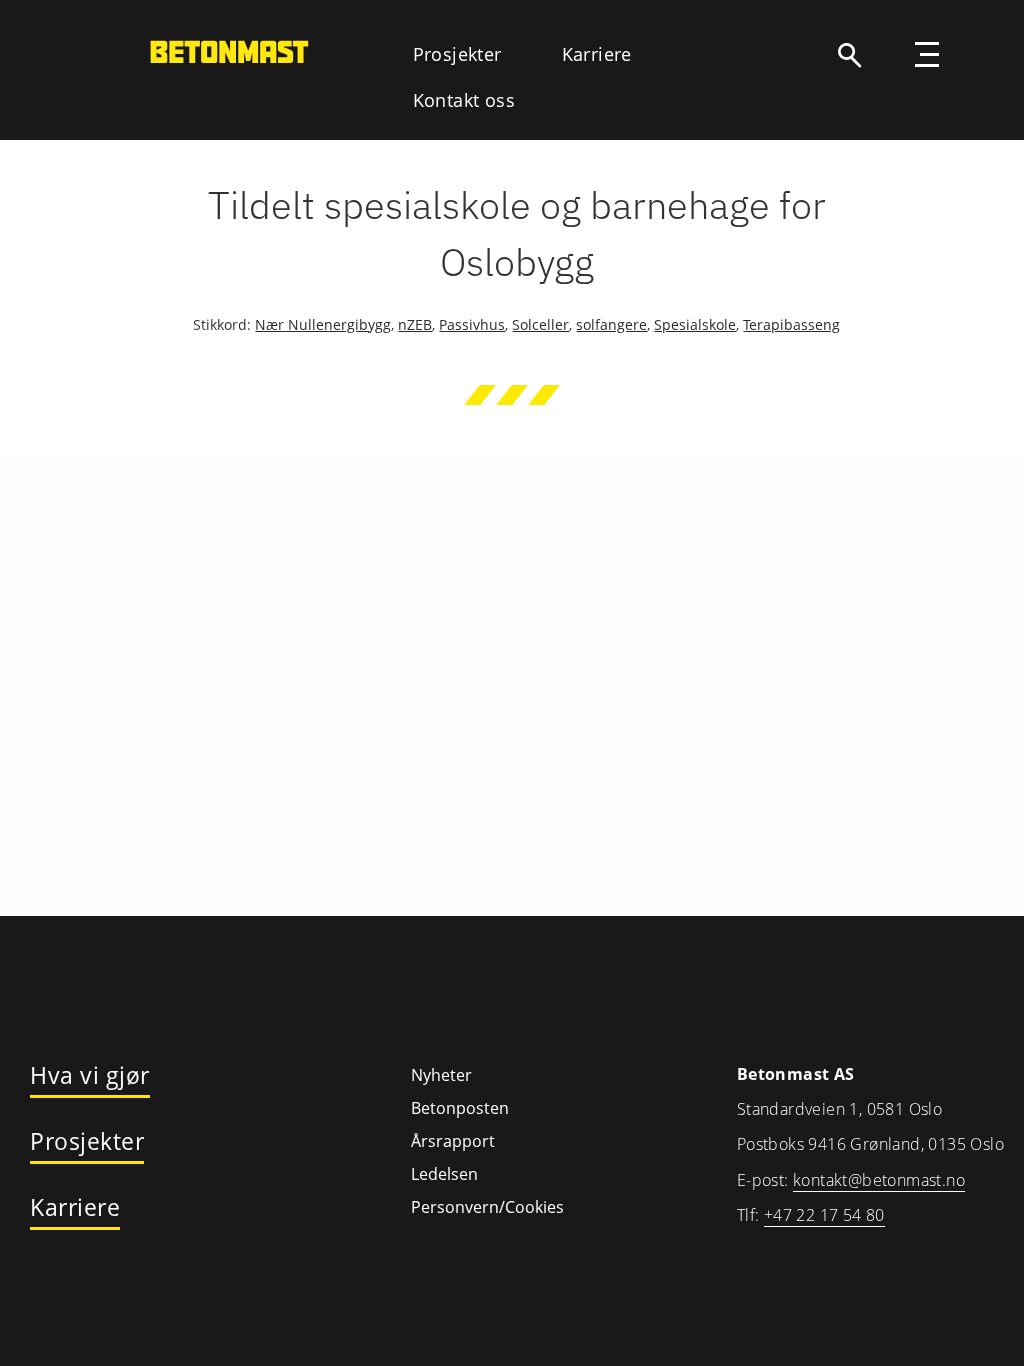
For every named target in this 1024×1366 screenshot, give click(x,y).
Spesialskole (695, 324)
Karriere (597, 54)
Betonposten (460, 1108)
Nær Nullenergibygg (323, 324)
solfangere (611, 324)
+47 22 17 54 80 (824, 1215)
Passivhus (472, 324)
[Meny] (927, 57)
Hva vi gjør (90, 1076)
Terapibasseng (791, 324)
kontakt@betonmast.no (879, 1180)
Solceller (540, 324)
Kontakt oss (464, 100)
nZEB (415, 324)
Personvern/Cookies (487, 1207)
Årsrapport (453, 1141)
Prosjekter (457, 54)
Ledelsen (444, 1174)
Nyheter (441, 1075)
